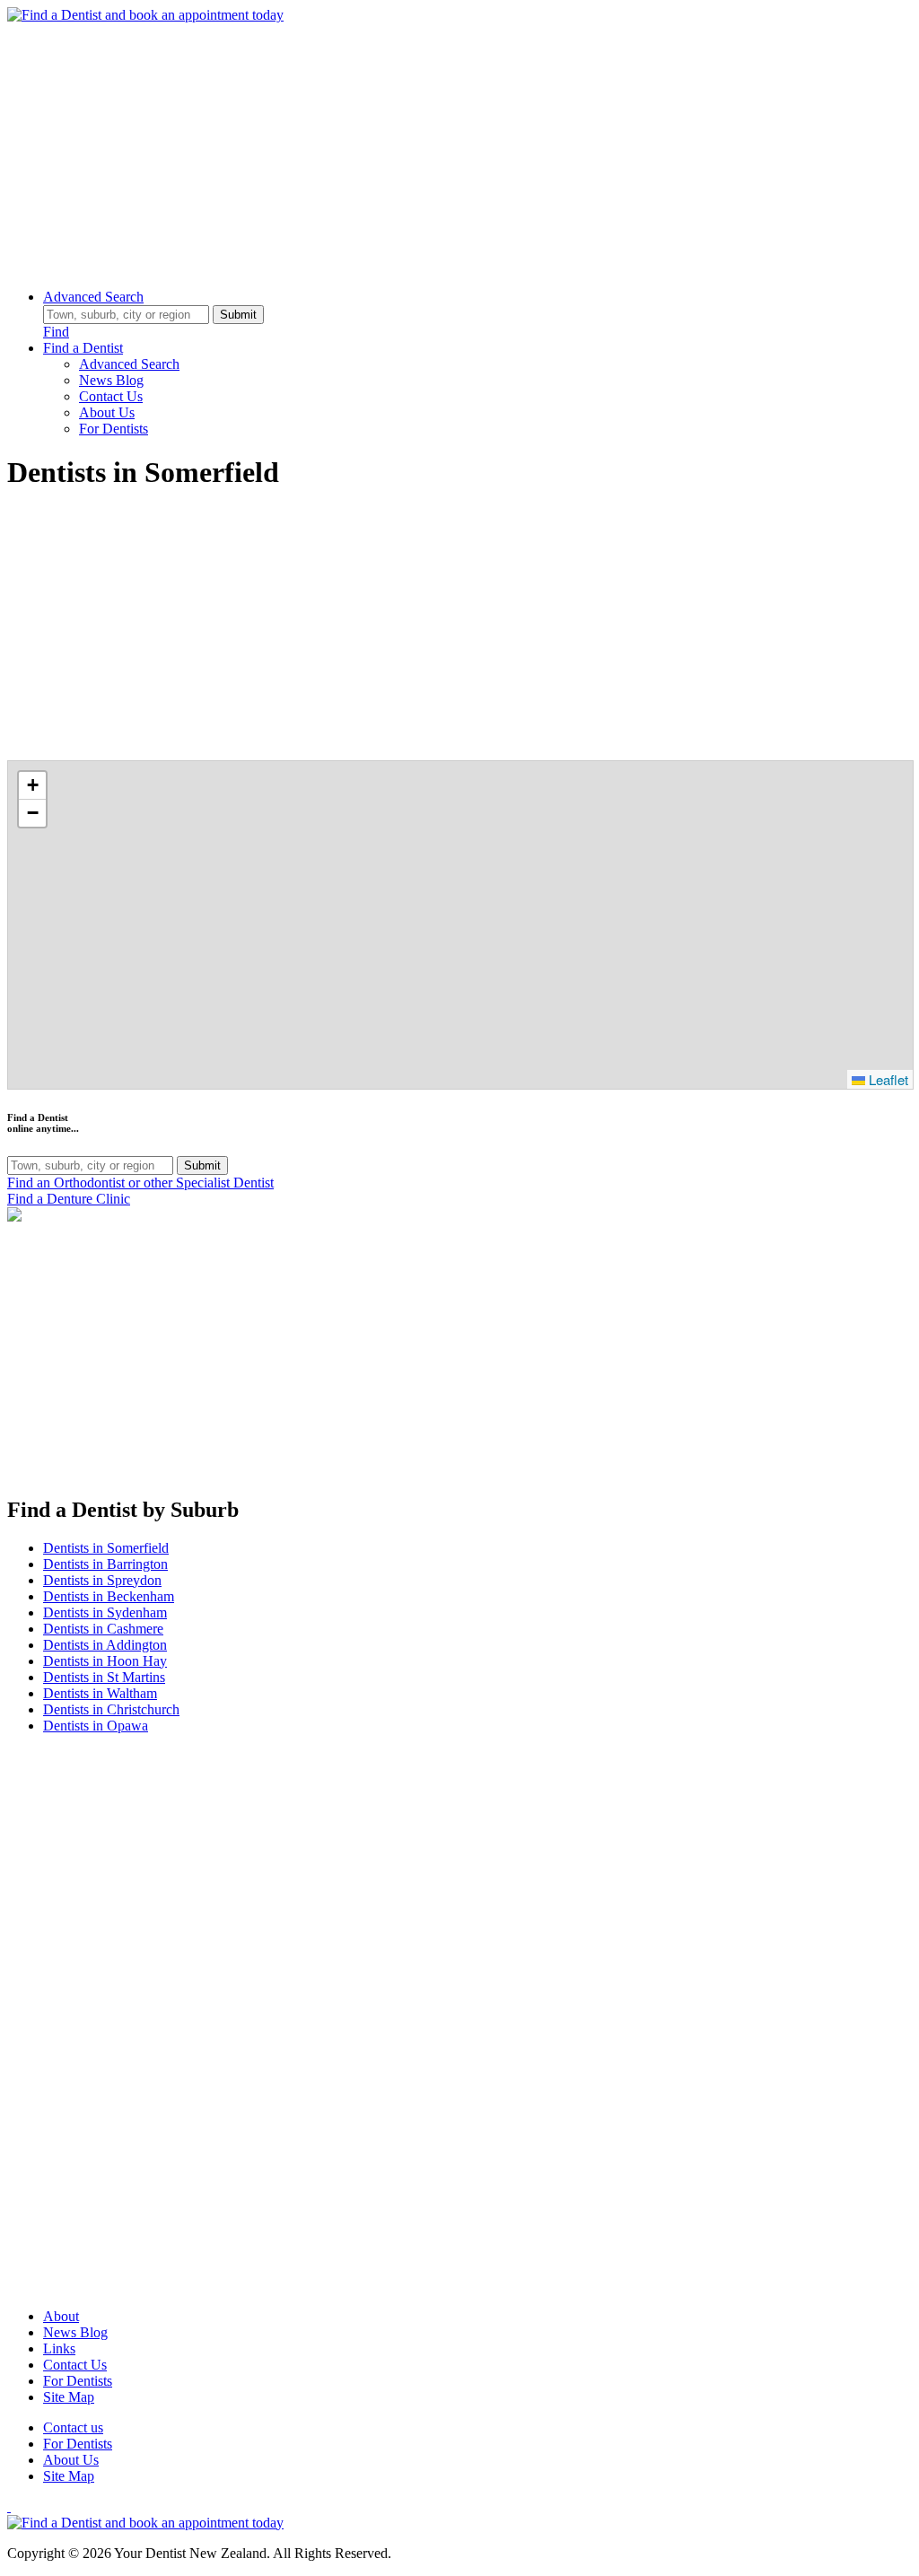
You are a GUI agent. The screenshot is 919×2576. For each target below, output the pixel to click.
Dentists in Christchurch (111, 1709)
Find (56, 332)
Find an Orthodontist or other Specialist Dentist (140, 1183)
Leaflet (887, 1079)
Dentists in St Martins (104, 1677)
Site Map (69, 2397)
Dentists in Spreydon (102, 1580)
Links (59, 2348)
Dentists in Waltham (100, 1693)
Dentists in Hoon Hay (105, 1661)
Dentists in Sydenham (105, 1612)
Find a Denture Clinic (69, 1199)
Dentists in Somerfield (106, 1548)
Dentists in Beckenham (109, 1596)
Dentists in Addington (105, 1645)
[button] (32, 786)
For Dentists (114, 429)
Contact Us (111, 396)
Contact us (73, 2427)
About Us (107, 412)
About (61, 2316)
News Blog (111, 380)
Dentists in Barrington (105, 1564)
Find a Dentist (83, 348)
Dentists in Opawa (96, 1726)
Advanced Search (93, 297)
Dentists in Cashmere (103, 1629)
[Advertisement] (459, 149)
